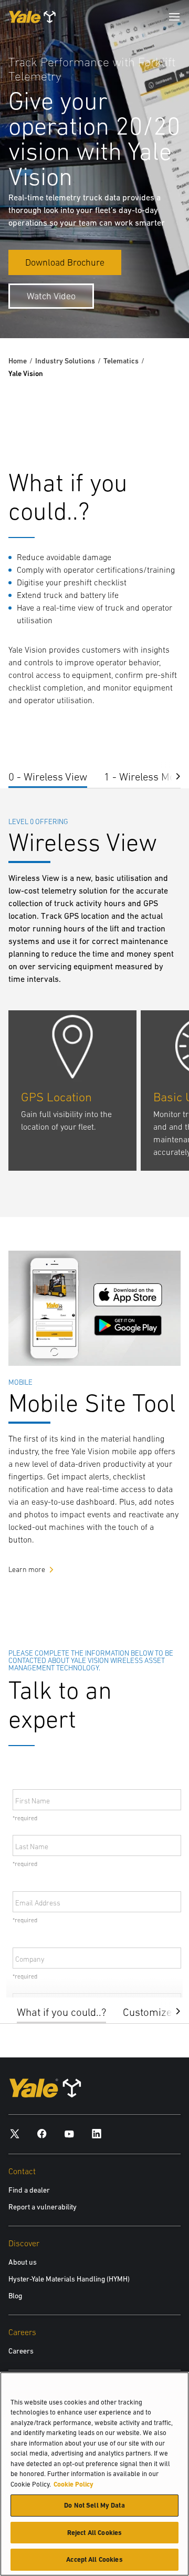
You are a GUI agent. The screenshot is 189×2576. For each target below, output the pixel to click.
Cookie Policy (73, 2484)
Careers (21, 2351)
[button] (170, 2010)
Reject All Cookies (94, 2533)
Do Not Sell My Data (94, 2505)
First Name (33, 1801)
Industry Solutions (65, 361)
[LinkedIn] (97, 2133)
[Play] (156, 306)
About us (23, 2262)
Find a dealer (29, 2190)
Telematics (121, 361)
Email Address (38, 1903)
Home (18, 361)
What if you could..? (61, 2012)
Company (30, 1959)
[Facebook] (42, 2133)
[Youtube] (69, 2133)
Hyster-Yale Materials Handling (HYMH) (69, 2279)
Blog (15, 2296)
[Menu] (174, 17)
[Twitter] (15, 2133)
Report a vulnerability (43, 2207)
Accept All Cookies (94, 2559)
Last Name (32, 1847)
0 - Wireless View (48, 777)
